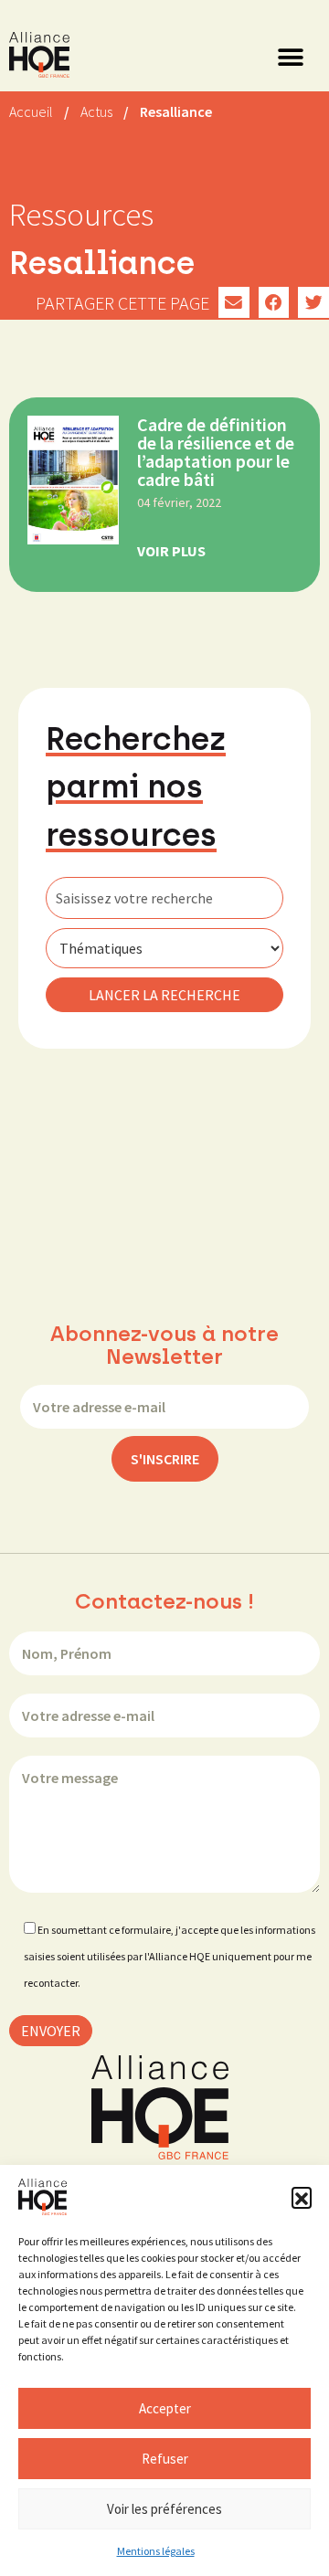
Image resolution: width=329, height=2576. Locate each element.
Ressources (81, 215)
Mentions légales (156, 2551)
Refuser (165, 2459)
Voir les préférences (164, 2509)
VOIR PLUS (171, 551)
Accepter (165, 2408)
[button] (302, 2197)
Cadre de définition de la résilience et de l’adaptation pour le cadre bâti (216, 452)
